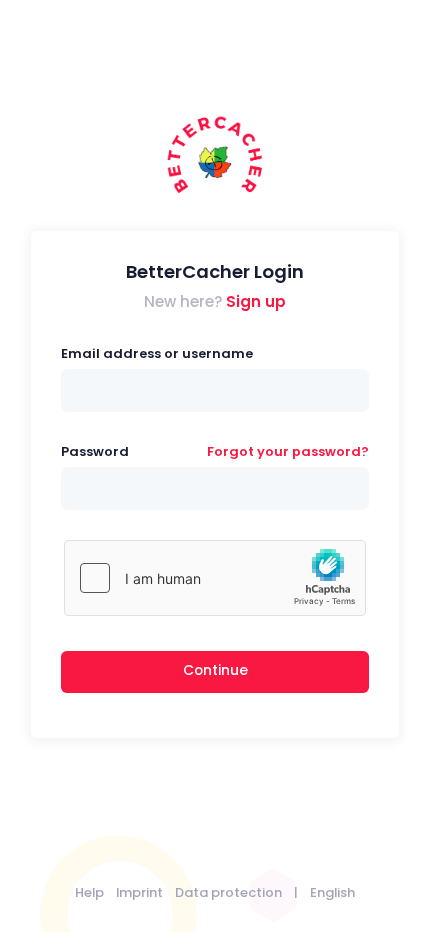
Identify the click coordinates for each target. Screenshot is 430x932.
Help (89, 892)
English (332, 892)
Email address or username (157, 353)
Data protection (228, 892)
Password (95, 451)
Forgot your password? (288, 451)
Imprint (139, 892)
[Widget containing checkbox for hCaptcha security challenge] (215, 578)
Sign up (256, 301)
